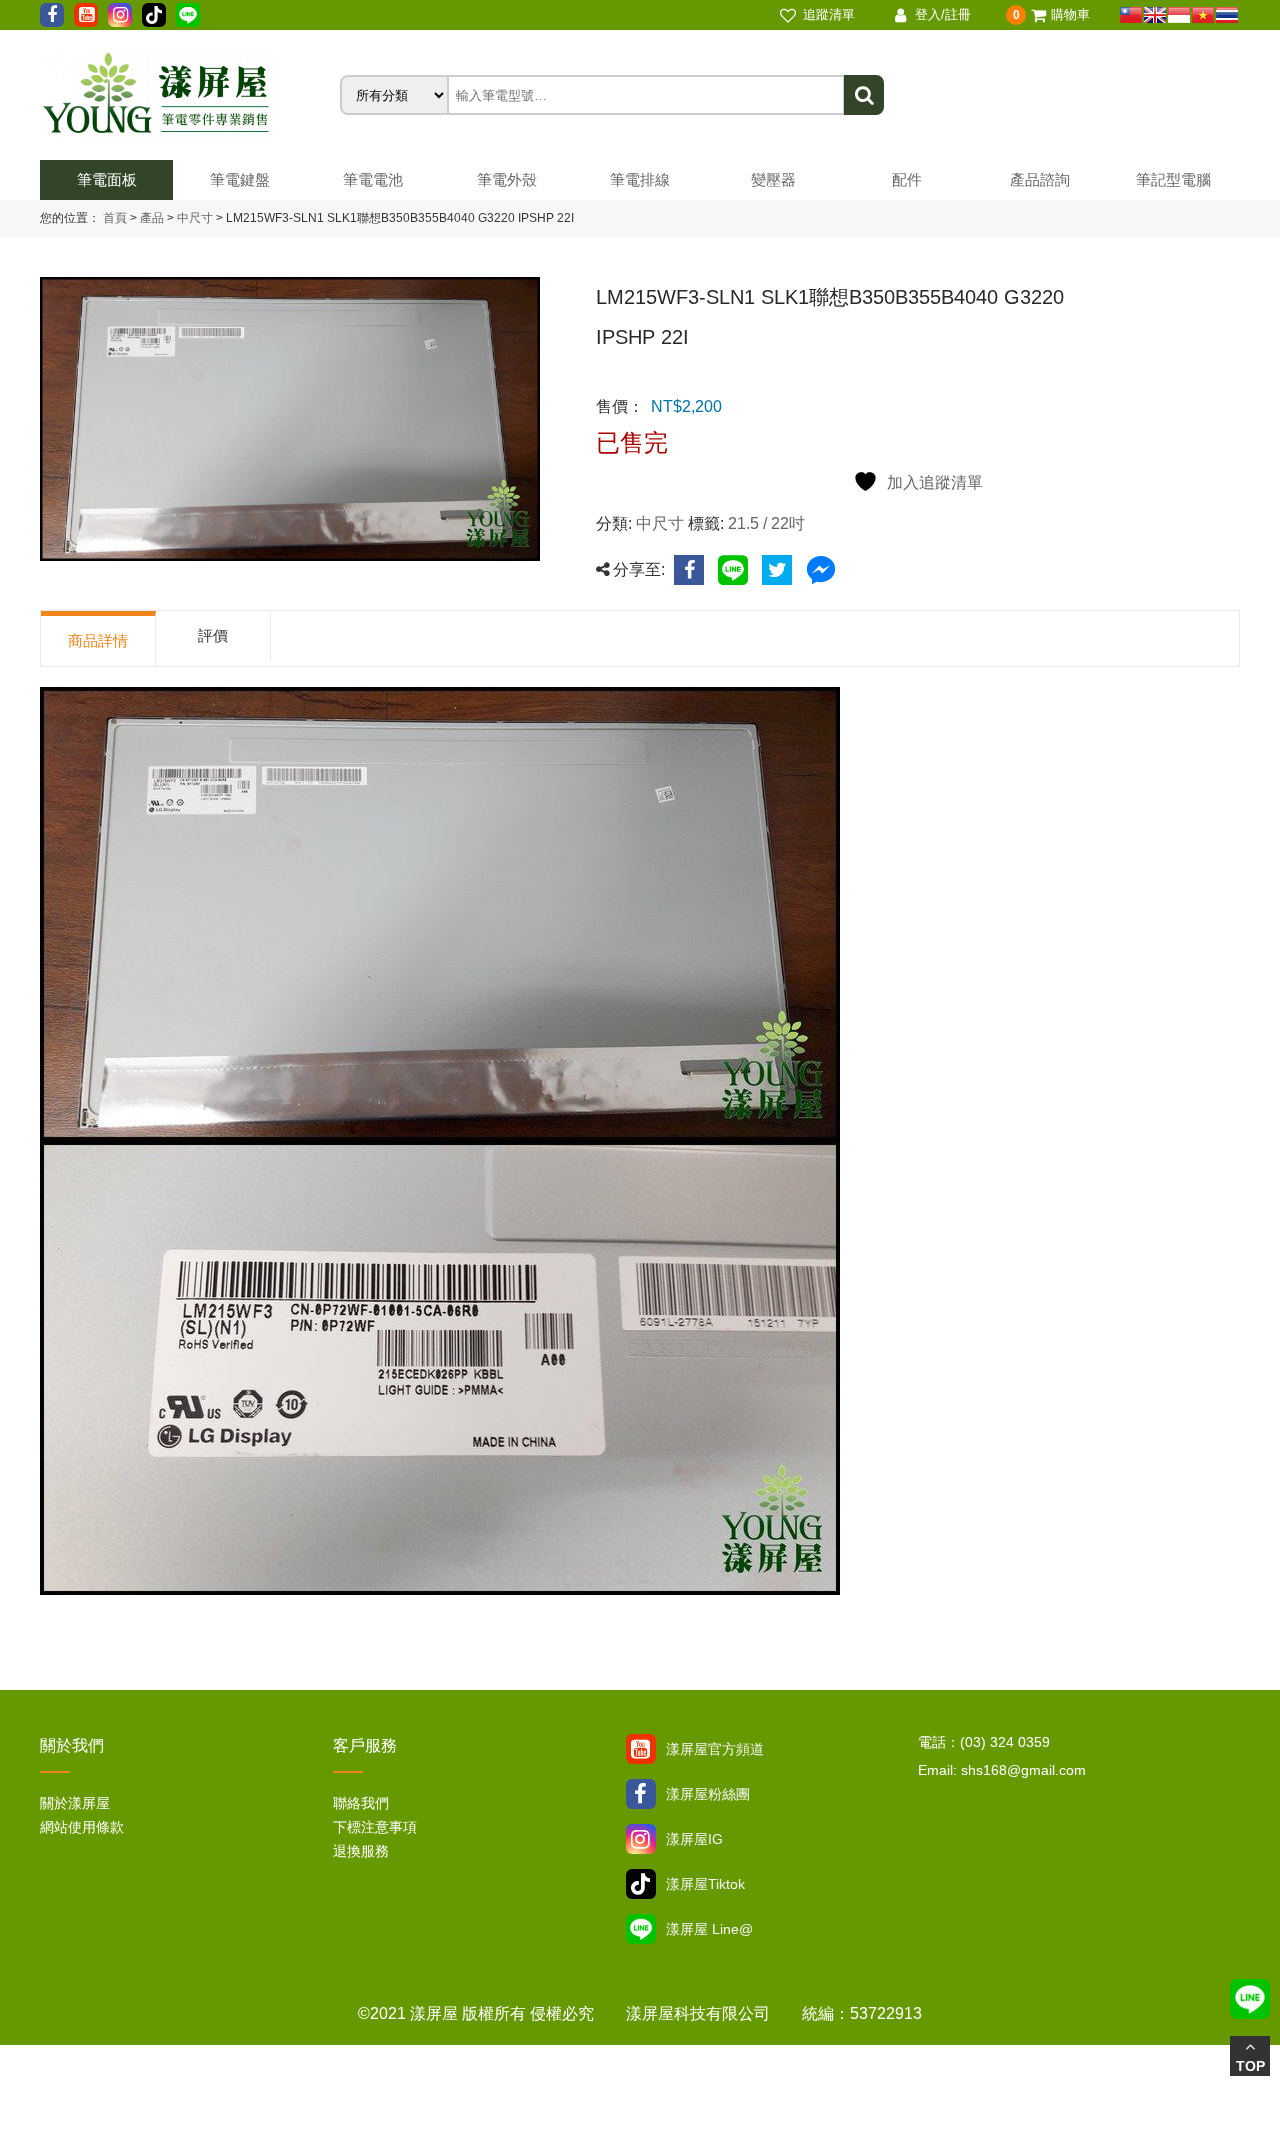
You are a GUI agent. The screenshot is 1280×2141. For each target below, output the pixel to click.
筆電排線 (640, 179)
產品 (152, 218)
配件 (907, 179)
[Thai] (1227, 15)
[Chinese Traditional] (1131, 15)
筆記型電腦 (1173, 179)
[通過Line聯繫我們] (188, 15)
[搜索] (864, 95)
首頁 (115, 218)
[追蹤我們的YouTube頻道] (86, 15)
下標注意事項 (375, 1827)
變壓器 (773, 179)
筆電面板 (107, 179)
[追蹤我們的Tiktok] (154, 15)
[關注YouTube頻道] (641, 1749)
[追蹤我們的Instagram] (120, 15)
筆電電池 (373, 179)
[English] (1155, 15)
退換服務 (361, 1851)
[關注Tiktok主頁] (641, 1884)
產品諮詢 (1040, 179)
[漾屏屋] (190, 95)
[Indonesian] (1179, 15)
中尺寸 (193, 218)
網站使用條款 (82, 1827)
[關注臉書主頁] (641, 1794)
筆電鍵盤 (240, 179)
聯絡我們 (361, 1803)
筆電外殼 (507, 179)
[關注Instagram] (641, 1839)
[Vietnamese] (1203, 15)
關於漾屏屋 (75, 1803)
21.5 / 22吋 (766, 523)
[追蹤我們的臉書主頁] (52, 15)
